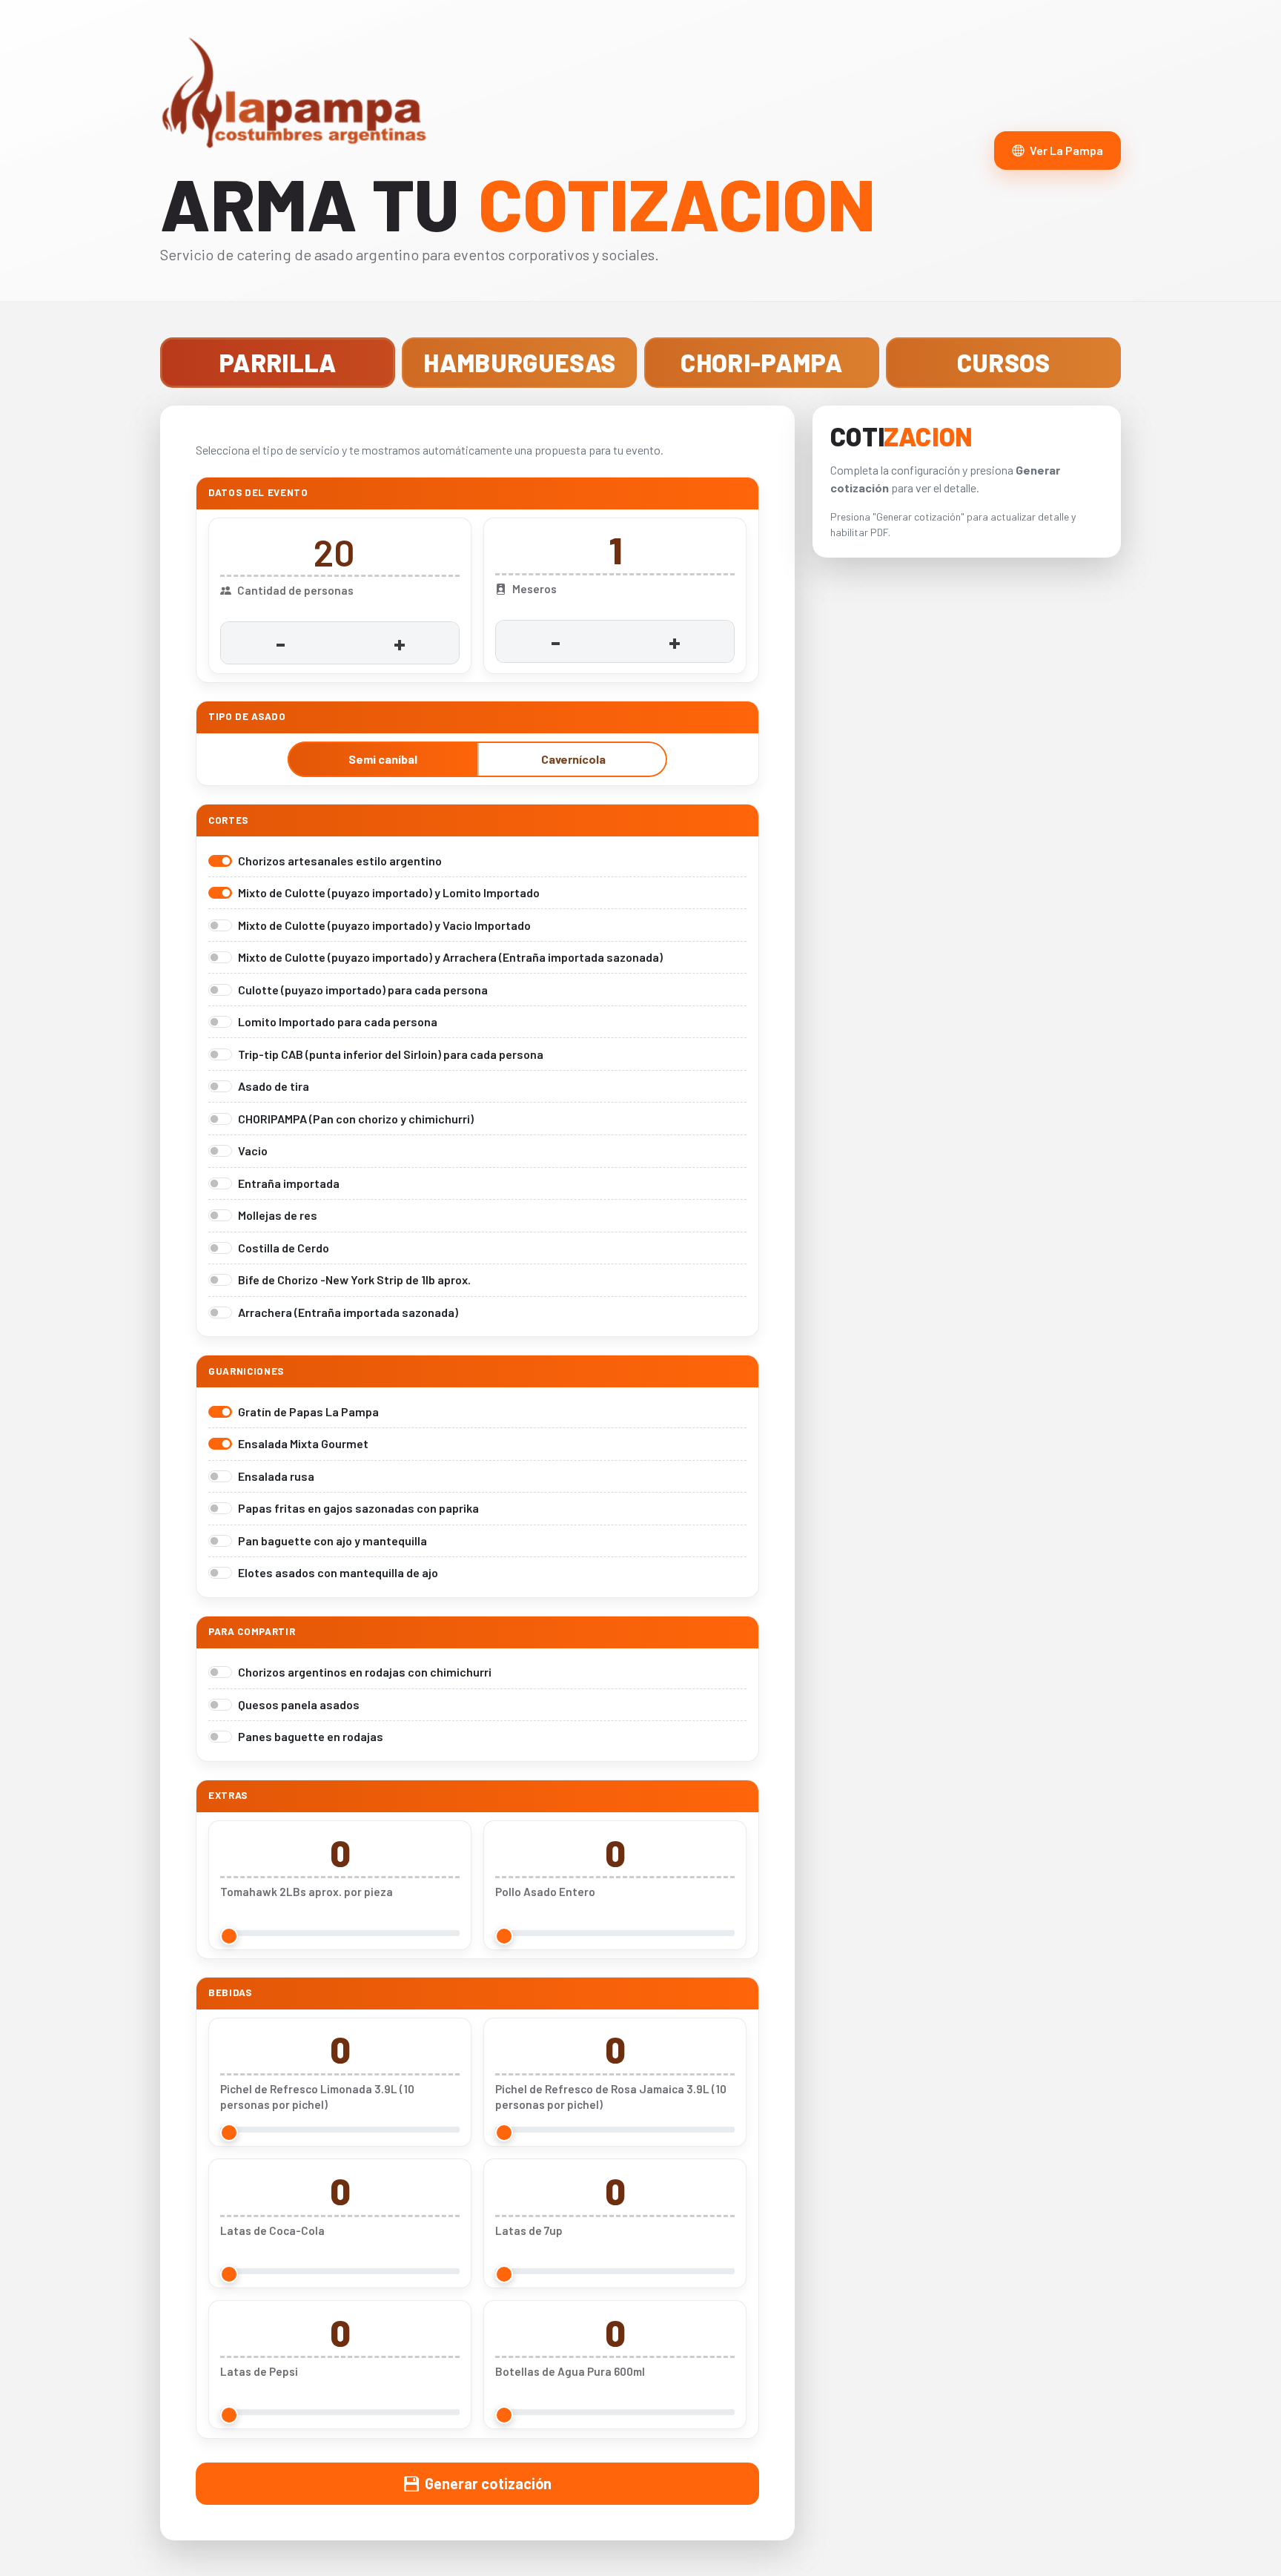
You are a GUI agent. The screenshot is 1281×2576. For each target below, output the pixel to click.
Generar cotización (488, 2483)
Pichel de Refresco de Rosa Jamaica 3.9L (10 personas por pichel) (611, 2097)
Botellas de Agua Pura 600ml (570, 2371)
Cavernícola (573, 759)
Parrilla (278, 362)
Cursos (1004, 362)
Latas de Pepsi (259, 2371)
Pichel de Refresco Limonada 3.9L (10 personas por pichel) (317, 2097)
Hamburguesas (519, 362)
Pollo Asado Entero (545, 1892)
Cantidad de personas (295, 590)
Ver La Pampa (1066, 150)
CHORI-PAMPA (761, 362)
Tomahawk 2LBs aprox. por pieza (307, 1892)
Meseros (534, 589)
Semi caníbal (383, 759)
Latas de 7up (529, 2230)
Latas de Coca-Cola (272, 2230)
